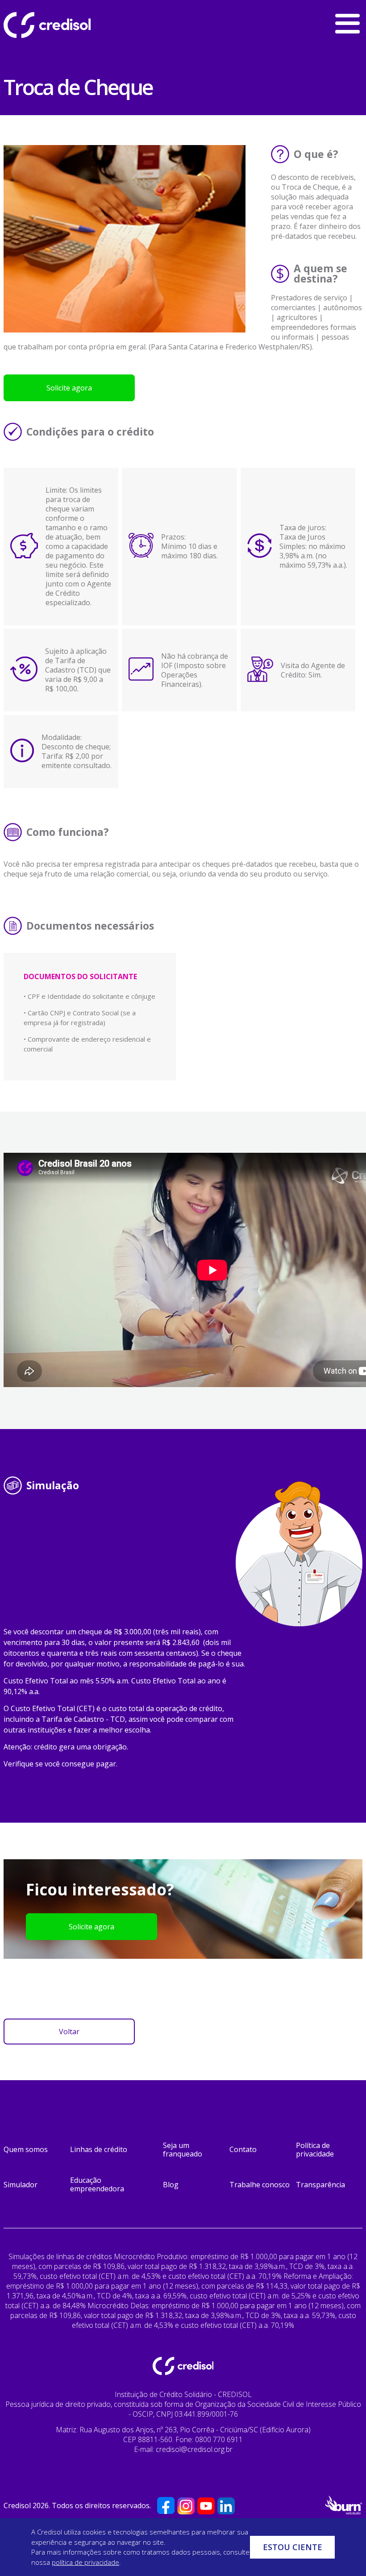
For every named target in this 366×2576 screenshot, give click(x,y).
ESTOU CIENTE (293, 2547)
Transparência (320, 2185)
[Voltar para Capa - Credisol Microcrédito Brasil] (71, 25)
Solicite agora (69, 388)
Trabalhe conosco (260, 2185)
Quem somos (26, 2149)
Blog (171, 2185)
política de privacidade (85, 2562)
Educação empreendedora (97, 2184)
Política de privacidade (315, 2150)
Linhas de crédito (99, 2149)
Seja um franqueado (183, 2150)
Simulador (21, 2185)
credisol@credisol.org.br (194, 2449)
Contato (243, 2149)
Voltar (69, 2032)
